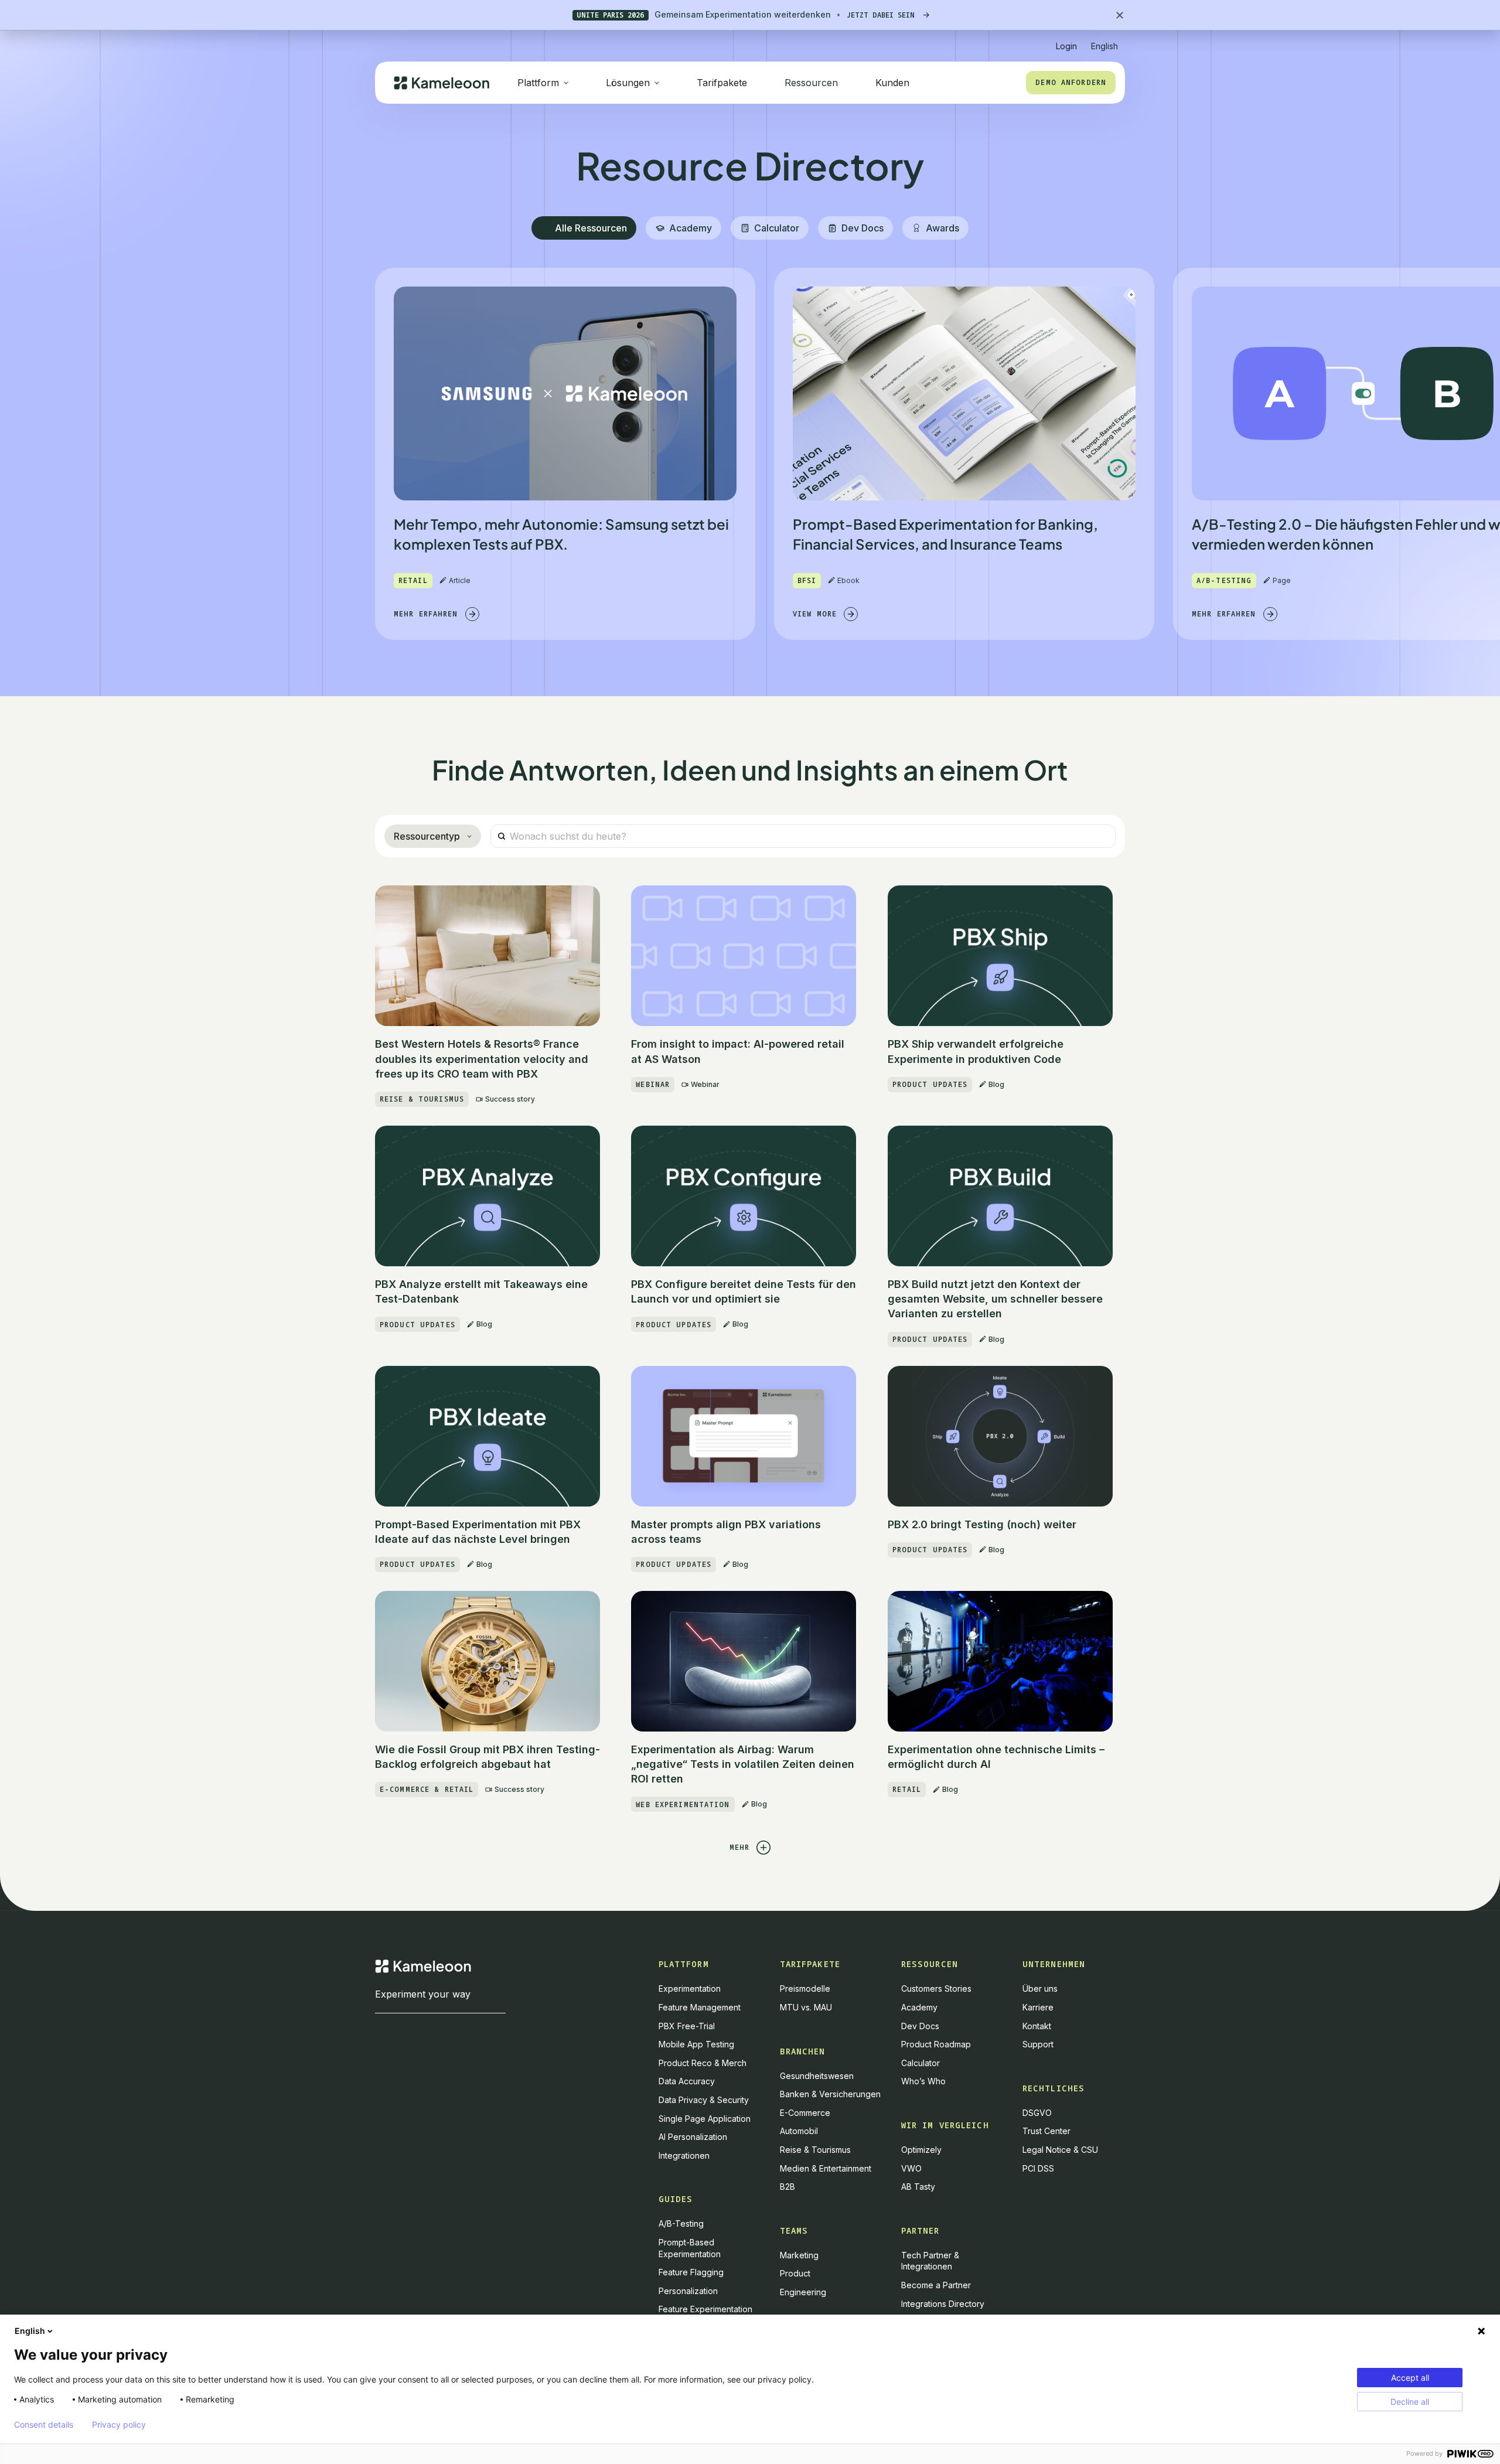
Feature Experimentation (705, 2309)
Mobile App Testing (696, 2044)
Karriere (1038, 2007)
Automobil (799, 2131)
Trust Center (1046, 2131)
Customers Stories (936, 1988)
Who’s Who (923, 2081)
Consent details (44, 2425)
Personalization (688, 2291)
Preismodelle (805, 1988)
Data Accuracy (687, 2081)
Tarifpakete (722, 83)
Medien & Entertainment (826, 2168)
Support (1038, 2044)
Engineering (803, 2292)
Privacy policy (119, 2425)
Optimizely (921, 2150)
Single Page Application (705, 2119)
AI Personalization (693, 2137)
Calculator (921, 2063)
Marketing (799, 2255)
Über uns (1040, 1988)
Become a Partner (936, 2285)
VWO (911, 2168)
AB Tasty (918, 2187)
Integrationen (684, 2155)
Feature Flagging (691, 2272)
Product (795, 2273)
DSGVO (1037, 2113)
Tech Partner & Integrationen (930, 2261)
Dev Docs (920, 2026)
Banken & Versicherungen (830, 2094)
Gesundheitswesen (817, 2076)
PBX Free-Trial (687, 2026)
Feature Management (700, 2007)
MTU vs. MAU (806, 2007)
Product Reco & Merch (703, 2063)
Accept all (1410, 2378)
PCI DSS (1038, 2168)
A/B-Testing (681, 2223)
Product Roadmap (936, 2044)
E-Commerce (805, 2113)
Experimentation (690, 1988)
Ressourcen (811, 83)
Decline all (1410, 2402)
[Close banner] (1120, 15)
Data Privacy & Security (704, 2100)
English (30, 2331)
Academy (919, 2007)
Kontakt (1037, 2026)
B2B (787, 2187)
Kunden (892, 83)
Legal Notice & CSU (1060, 2150)
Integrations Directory (943, 2304)
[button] (1104, 41)
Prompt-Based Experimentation (690, 2248)
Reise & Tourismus (815, 2150)
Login (1066, 46)
